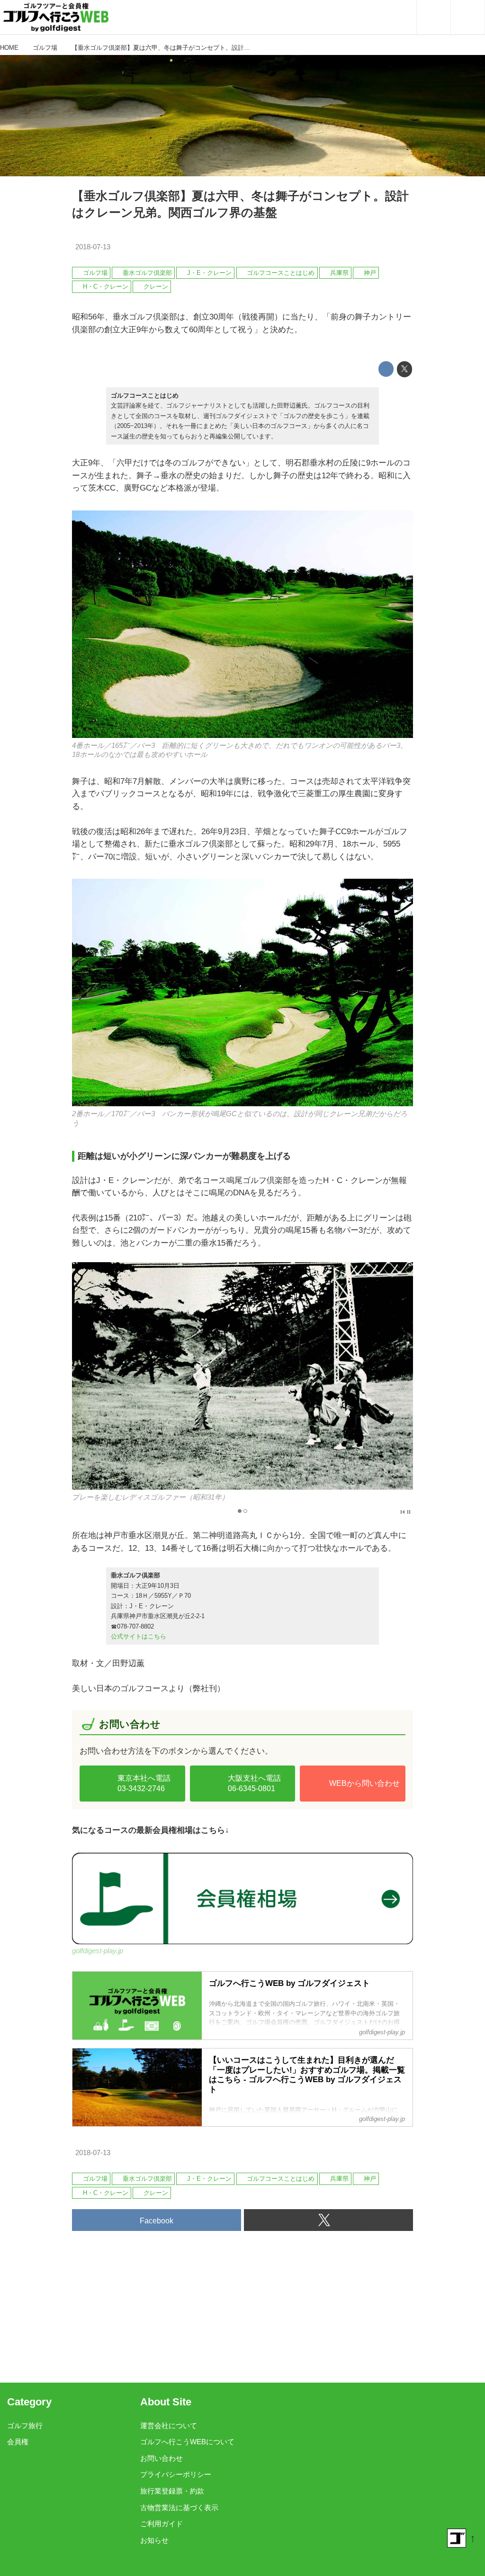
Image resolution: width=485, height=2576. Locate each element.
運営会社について (169, 2426)
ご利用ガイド (162, 2524)
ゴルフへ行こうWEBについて (187, 2442)
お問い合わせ (162, 2458)
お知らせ (154, 2540)
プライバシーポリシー (176, 2475)
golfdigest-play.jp (98, 1951)
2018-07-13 (93, 247)
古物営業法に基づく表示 (179, 2508)
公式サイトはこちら (139, 1636)
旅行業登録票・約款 (172, 2491)
